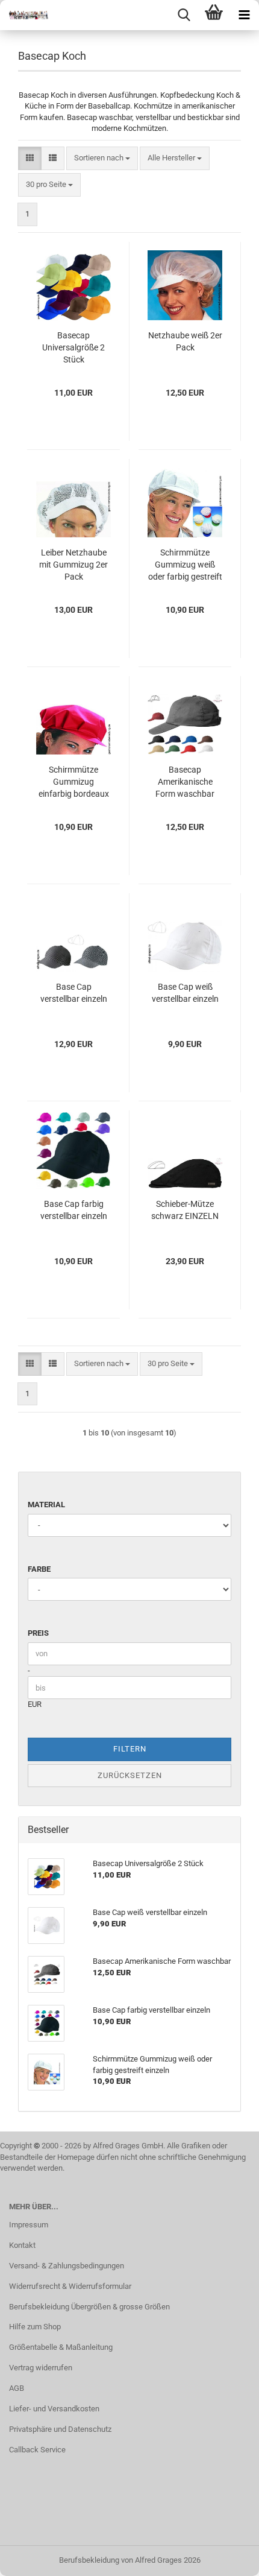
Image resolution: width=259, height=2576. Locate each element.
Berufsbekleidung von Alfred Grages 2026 (130, 2560)
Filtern (130, 1749)
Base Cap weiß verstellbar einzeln (185, 993)
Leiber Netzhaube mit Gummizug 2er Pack (73, 565)
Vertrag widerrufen (41, 2368)
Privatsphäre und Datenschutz (60, 2429)
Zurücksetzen (130, 1775)
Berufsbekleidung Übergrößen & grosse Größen (89, 2307)
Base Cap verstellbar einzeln (74, 993)
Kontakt (22, 2245)
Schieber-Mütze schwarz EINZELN (185, 1210)
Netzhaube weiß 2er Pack (185, 341)
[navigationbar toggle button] (244, 15)
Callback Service (37, 2450)
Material (46, 1505)
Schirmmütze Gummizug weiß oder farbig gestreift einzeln (185, 565)
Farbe (39, 1569)
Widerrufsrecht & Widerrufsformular (70, 2286)
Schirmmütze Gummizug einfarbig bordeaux (74, 782)
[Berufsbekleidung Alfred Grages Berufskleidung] (24, 15)
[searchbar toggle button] (184, 15)
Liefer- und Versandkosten (54, 2409)
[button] (30, 158)
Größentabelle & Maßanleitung (61, 2347)
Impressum (29, 2225)
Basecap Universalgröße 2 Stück (73, 347)
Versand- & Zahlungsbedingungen (67, 2266)
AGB (17, 2388)
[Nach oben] (226, 2558)
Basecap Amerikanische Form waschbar (185, 782)
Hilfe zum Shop (35, 2327)
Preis (38, 1633)
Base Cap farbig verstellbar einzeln (74, 1210)
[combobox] (102, 158)
